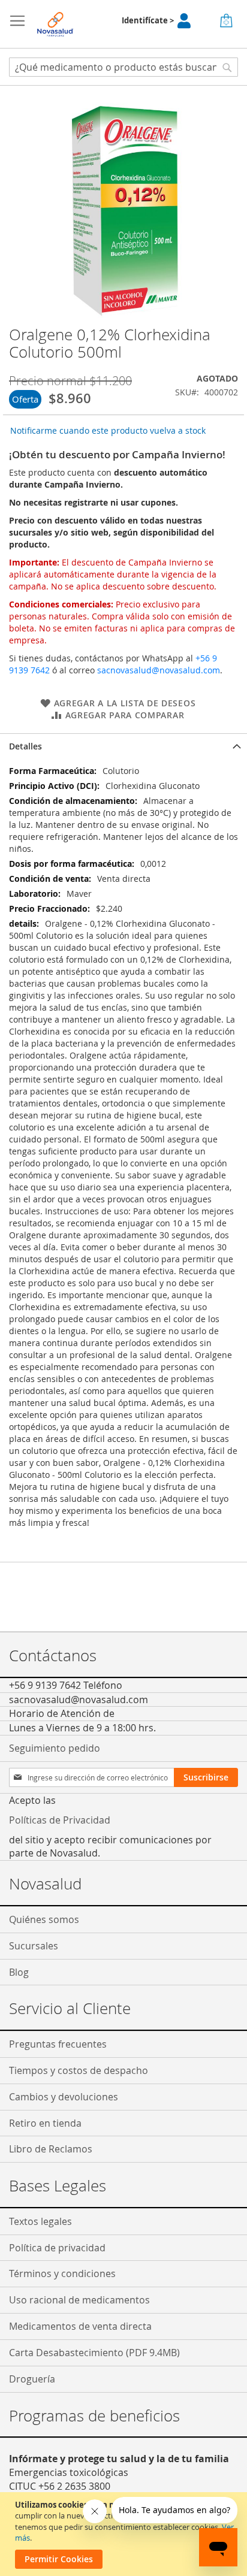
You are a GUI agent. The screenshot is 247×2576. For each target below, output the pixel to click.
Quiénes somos (44, 1919)
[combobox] (123, 67)
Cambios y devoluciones (64, 2097)
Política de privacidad (57, 2248)
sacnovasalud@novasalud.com (159, 670)
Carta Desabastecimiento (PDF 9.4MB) (94, 2353)
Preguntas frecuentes (58, 2044)
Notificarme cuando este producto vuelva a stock (108, 430)
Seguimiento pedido (55, 1748)
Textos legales (40, 2221)
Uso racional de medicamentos (79, 2300)
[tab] (123, 746)
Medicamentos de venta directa (80, 2326)
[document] (125, 2534)
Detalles (25, 746)
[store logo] (55, 24)
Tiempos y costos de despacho (79, 2070)
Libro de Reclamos (51, 2149)
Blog (19, 1972)
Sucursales (34, 1946)
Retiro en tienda (45, 2123)
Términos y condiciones (62, 2273)
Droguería (32, 2379)
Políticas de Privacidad (60, 1820)
